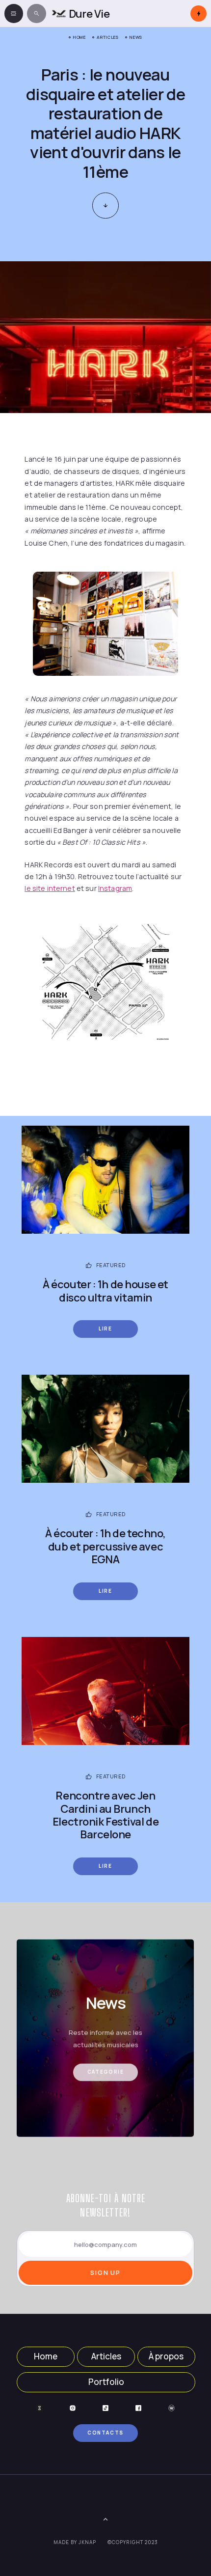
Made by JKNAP (75, 2542)
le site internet (50, 888)
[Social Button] (40, 2408)
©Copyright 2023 (133, 2542)
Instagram (115, 888)
